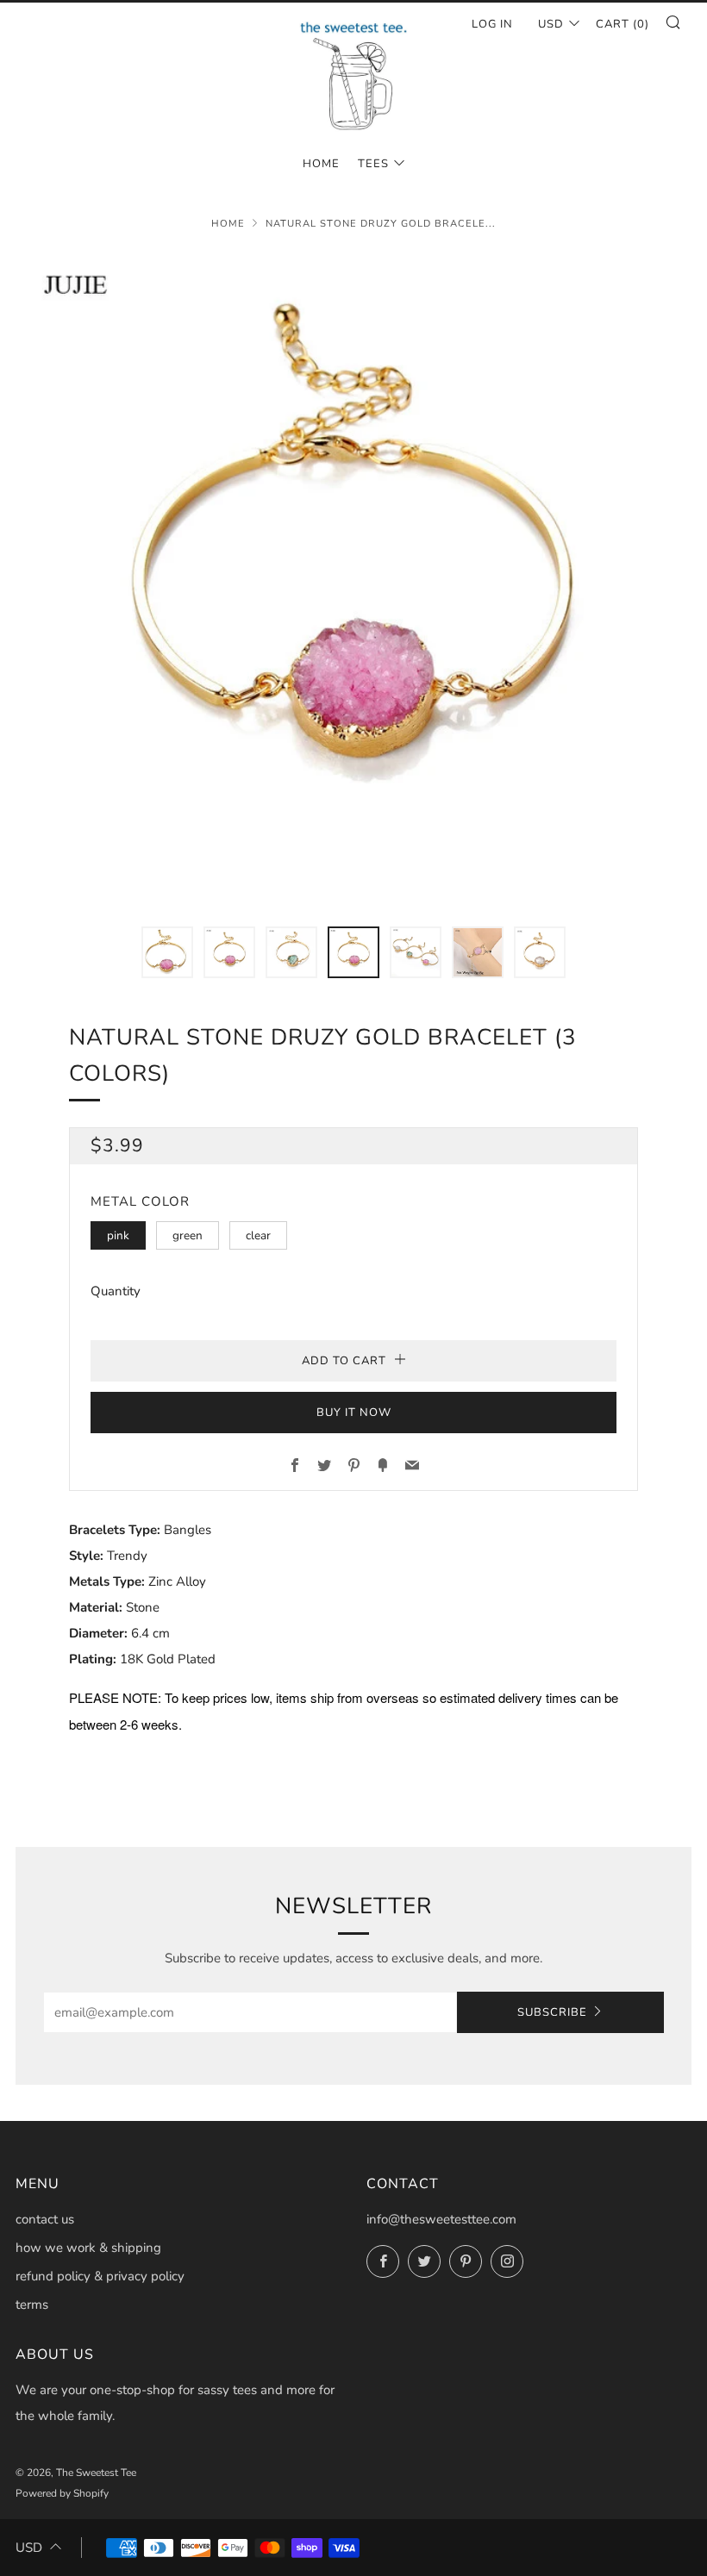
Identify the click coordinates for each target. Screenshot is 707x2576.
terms (32, 2305)
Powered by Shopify (62, 2493)
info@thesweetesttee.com (441, 2219)
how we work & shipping (88, 2248)
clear (258, 1235)
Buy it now (354, 1413)
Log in (492, 24)
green (188, 1235)
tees (373, 164)
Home (228, 224)
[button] (167, 952)
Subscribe (552, 2012)
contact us (45, 2219)
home (321, 164)
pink (118, 1235)
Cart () (623, 24)
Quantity (116, 1291)
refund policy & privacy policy (100, 2276)
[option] (353, 578)
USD (551, 24)
